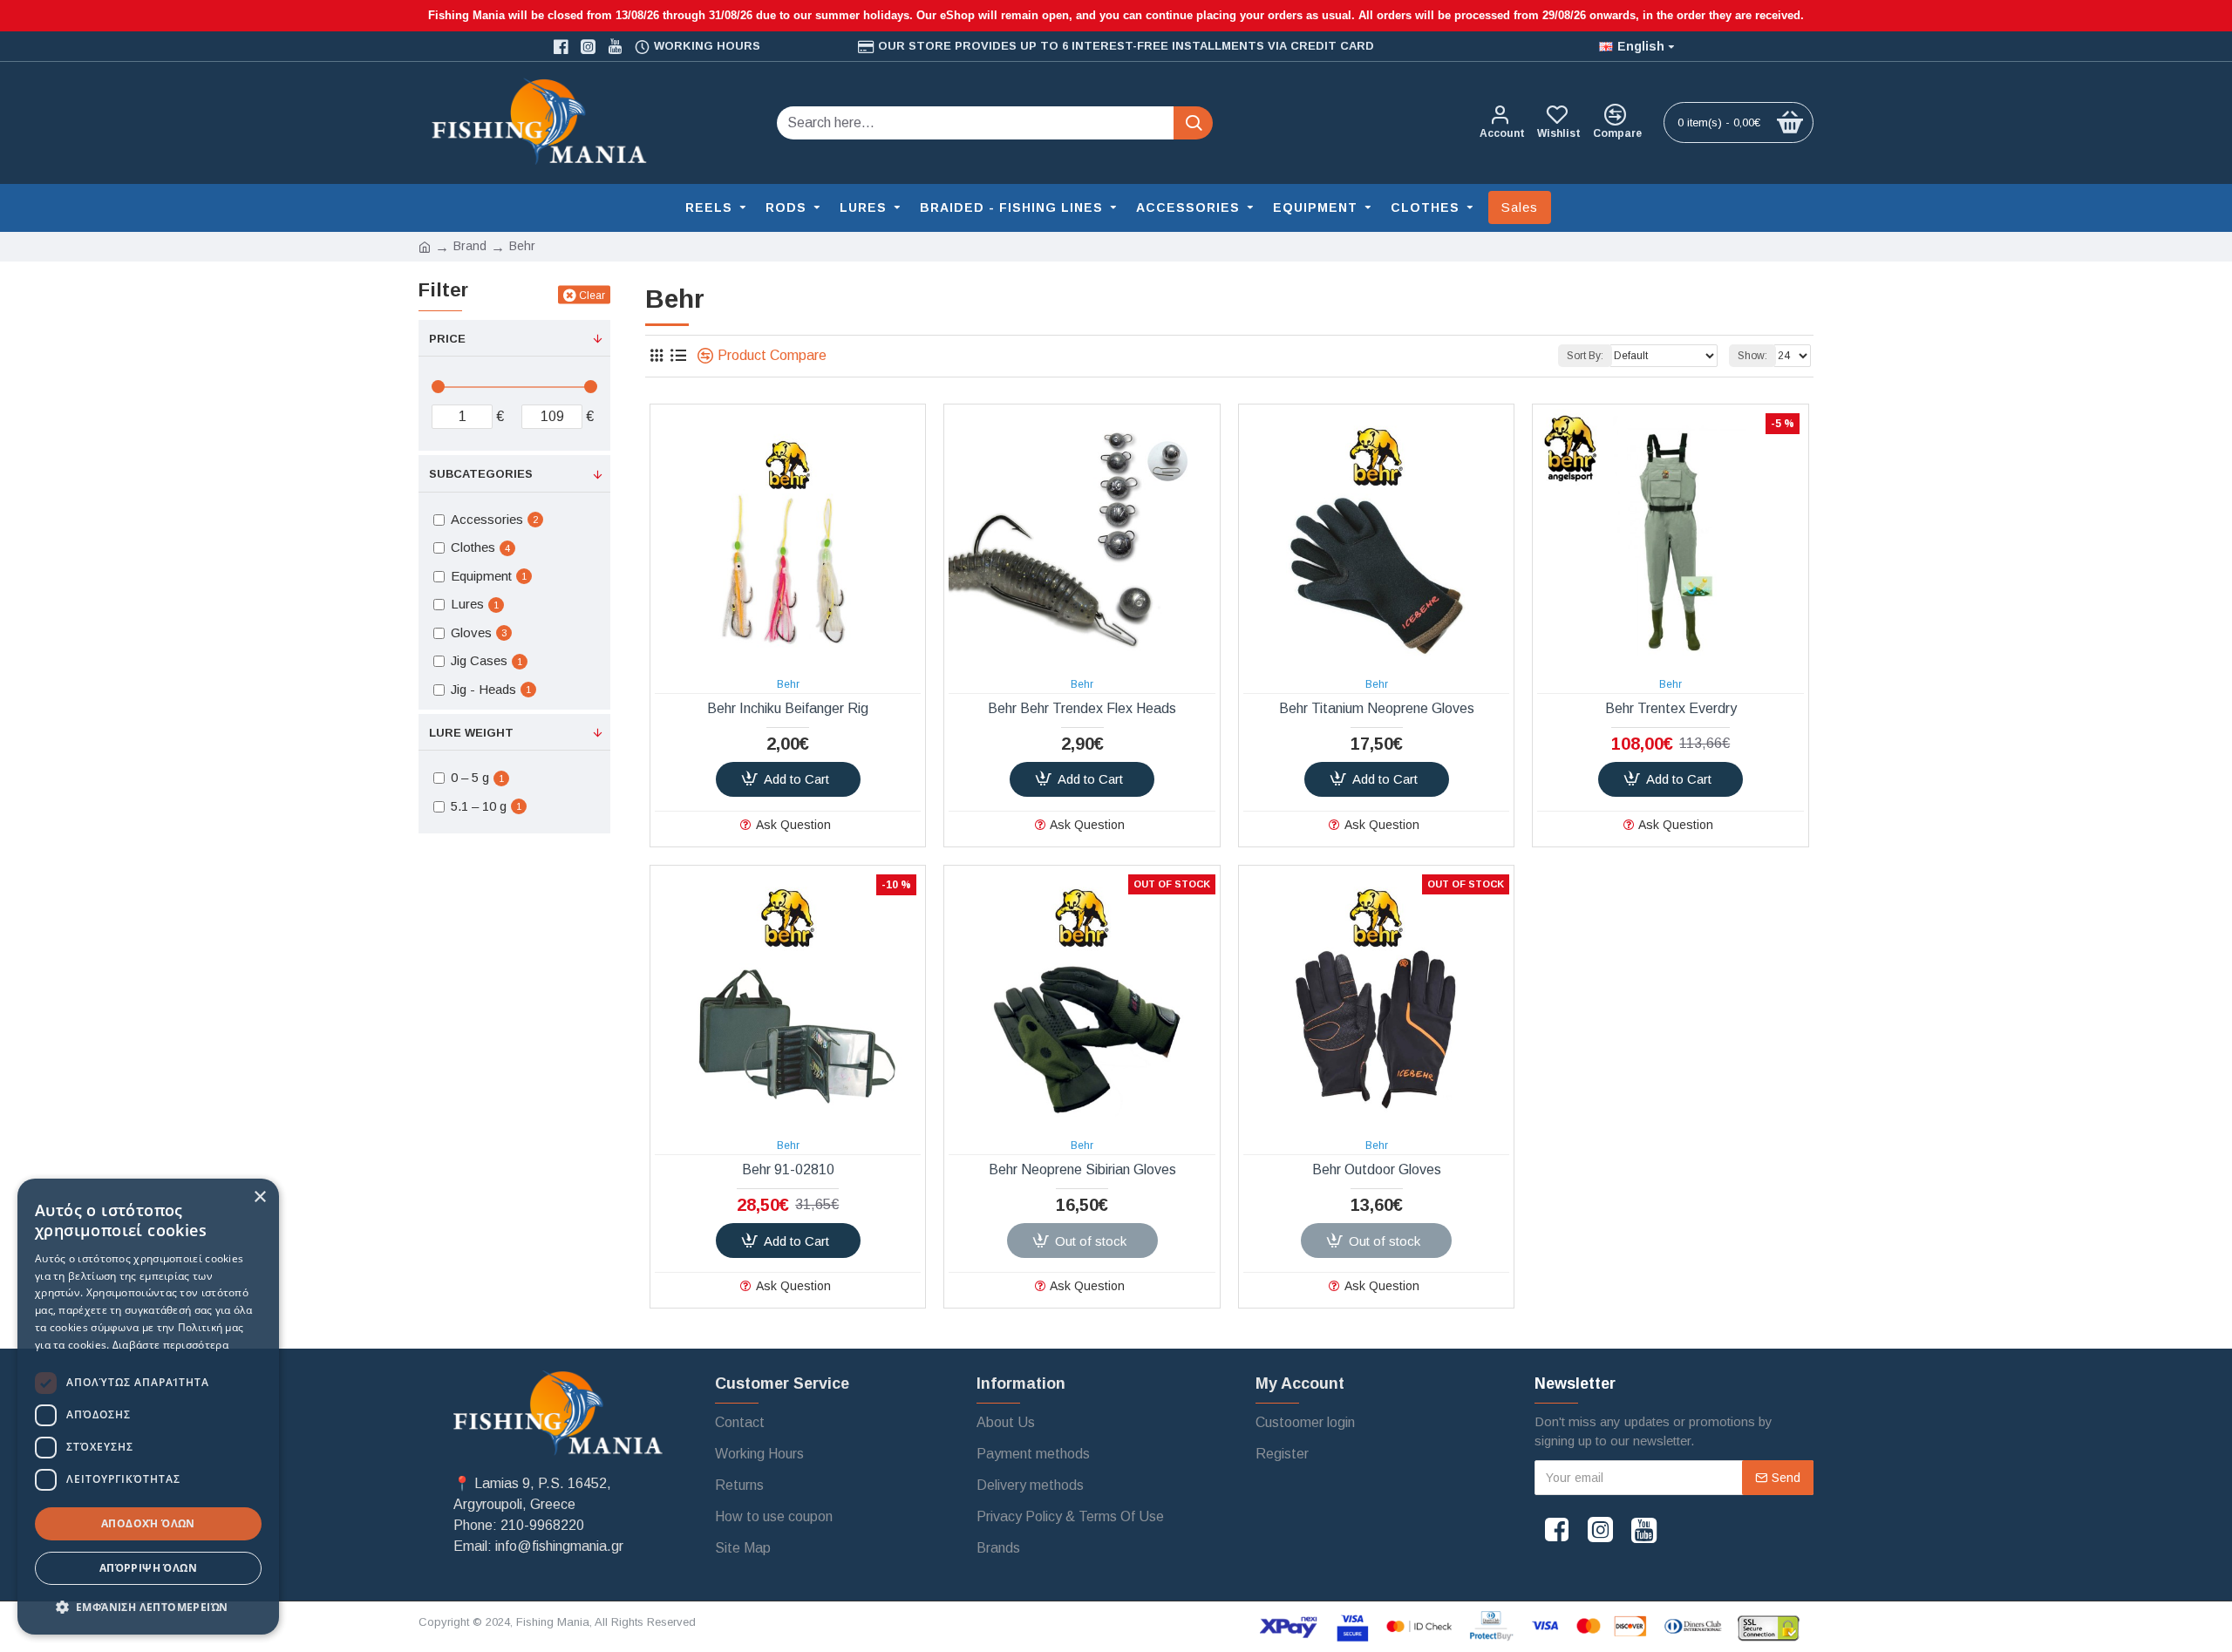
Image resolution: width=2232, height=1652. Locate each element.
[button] (148, 1607)
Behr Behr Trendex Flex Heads (1082, 708)
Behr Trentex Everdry (1671, 708)
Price (447, 339)
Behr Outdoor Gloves (1377, 1169)
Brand (470, 246)
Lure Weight (471, 733)
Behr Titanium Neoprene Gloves (1377, 708)
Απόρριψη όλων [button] (148, 1568)
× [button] (259, 1197)
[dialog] (148, 1407)
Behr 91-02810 (788, 1169)
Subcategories (481, 474)
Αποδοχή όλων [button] (148, 1523)
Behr (788, 684)
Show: (1752, 356)
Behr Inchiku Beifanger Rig (788, 708)
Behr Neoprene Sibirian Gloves (1082, 1169)
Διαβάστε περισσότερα (170, 1345)
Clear (592, 295)
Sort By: (1585, 356)
